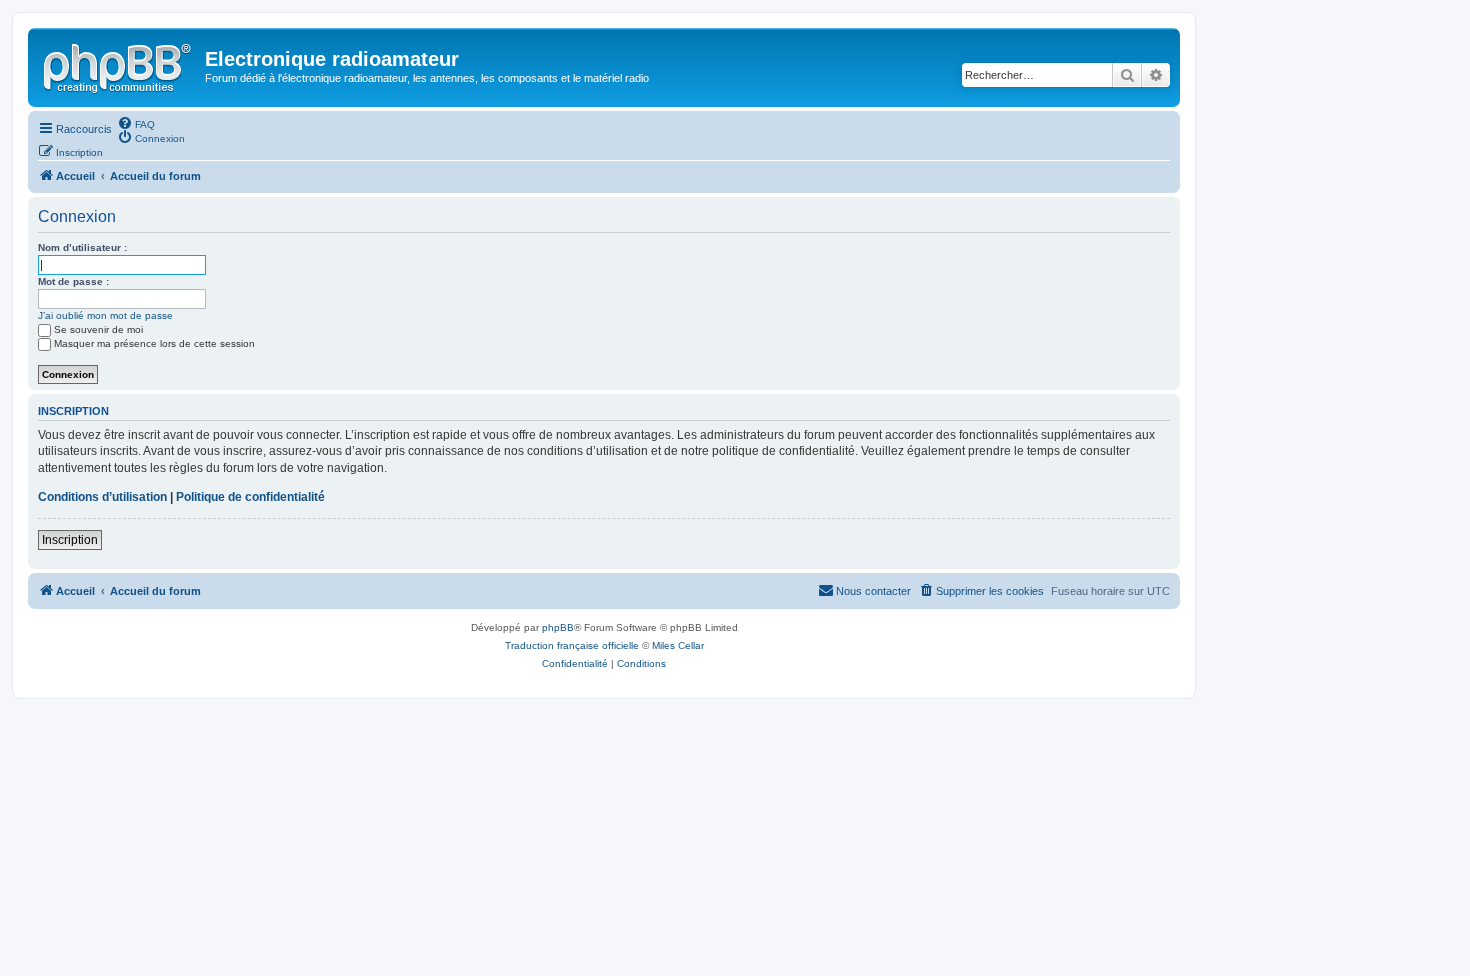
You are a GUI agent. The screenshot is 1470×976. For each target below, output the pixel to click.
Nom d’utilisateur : (82, 247)
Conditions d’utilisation (102, 497)
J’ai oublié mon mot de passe (105, 315)
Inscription (70, 540)
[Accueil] (119, 65)
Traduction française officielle (572, 645)
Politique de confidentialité (250, 497)
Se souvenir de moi (98, 329)
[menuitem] (136, 123)
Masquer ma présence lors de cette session (154, 343)
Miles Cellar (678, 645)
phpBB (558, 627)
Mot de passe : (73, 281)
